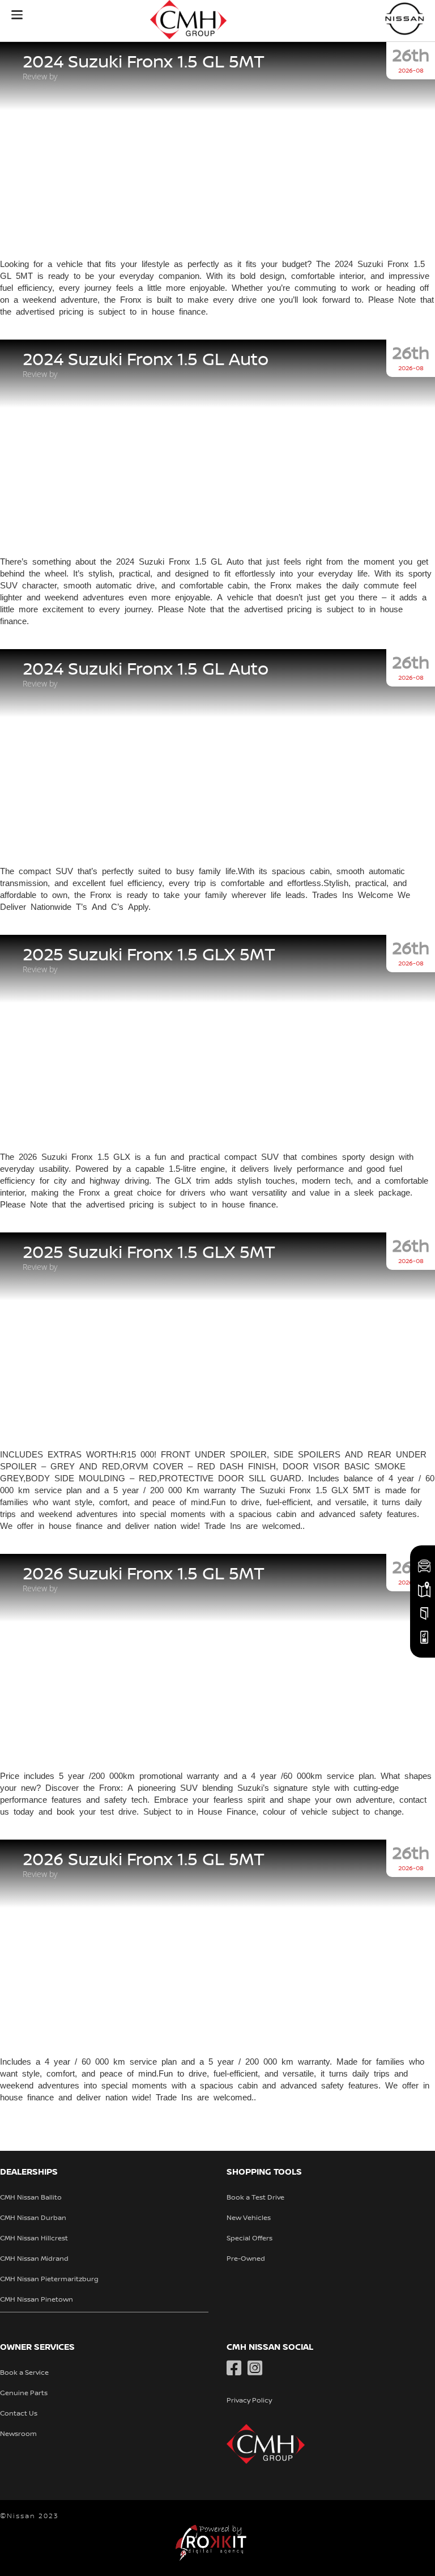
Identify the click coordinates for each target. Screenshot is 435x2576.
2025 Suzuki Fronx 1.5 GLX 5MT (149, 955)
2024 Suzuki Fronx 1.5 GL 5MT (144, 62)
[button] (17, 15)
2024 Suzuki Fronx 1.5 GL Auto (146, 360)
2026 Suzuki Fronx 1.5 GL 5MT (144, 1574)
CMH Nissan (405, 18)
